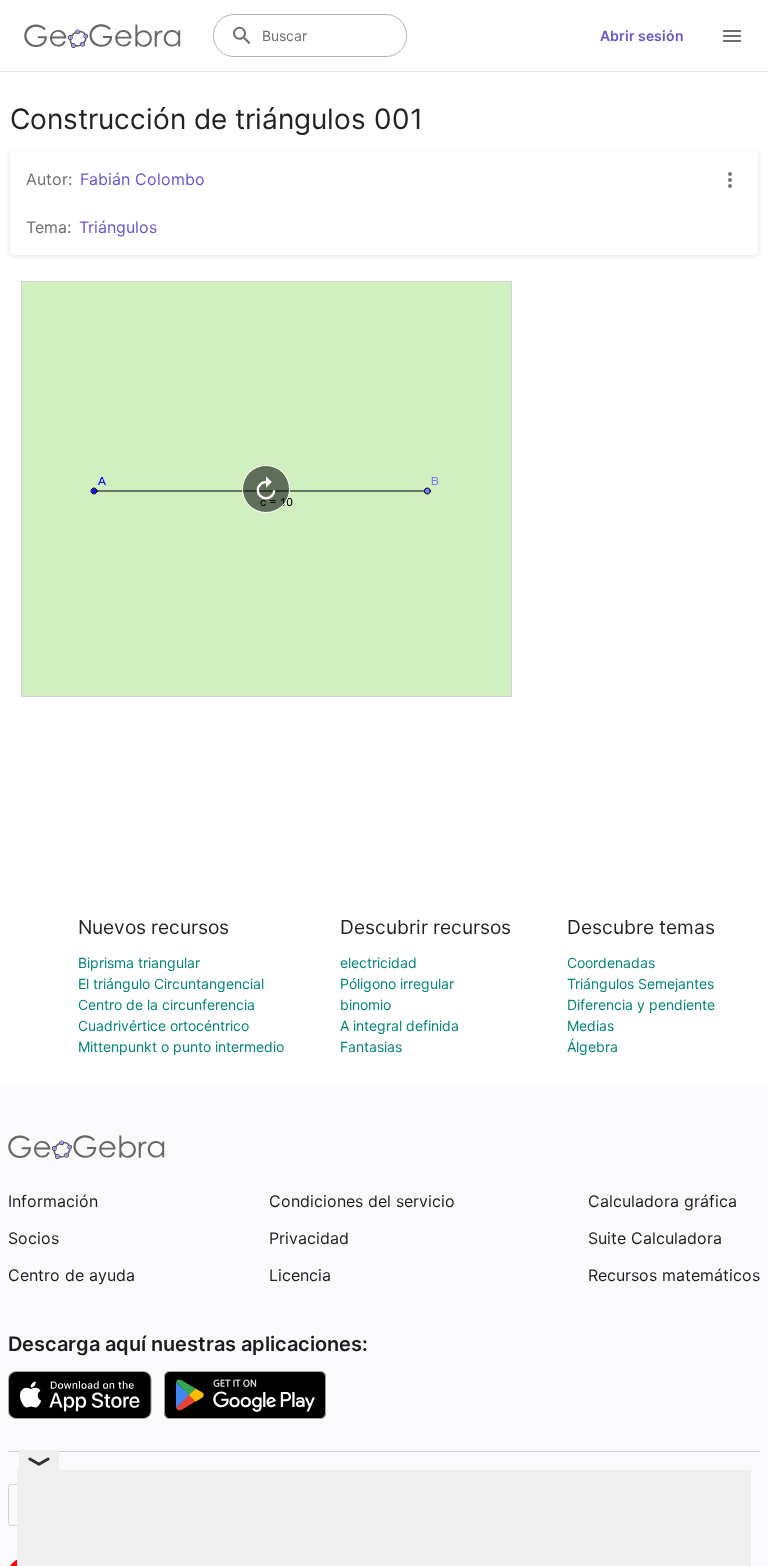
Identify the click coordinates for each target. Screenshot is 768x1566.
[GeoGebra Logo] (102, 36)
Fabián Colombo (142, 179)
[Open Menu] (732, 36)
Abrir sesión (642, 35)
